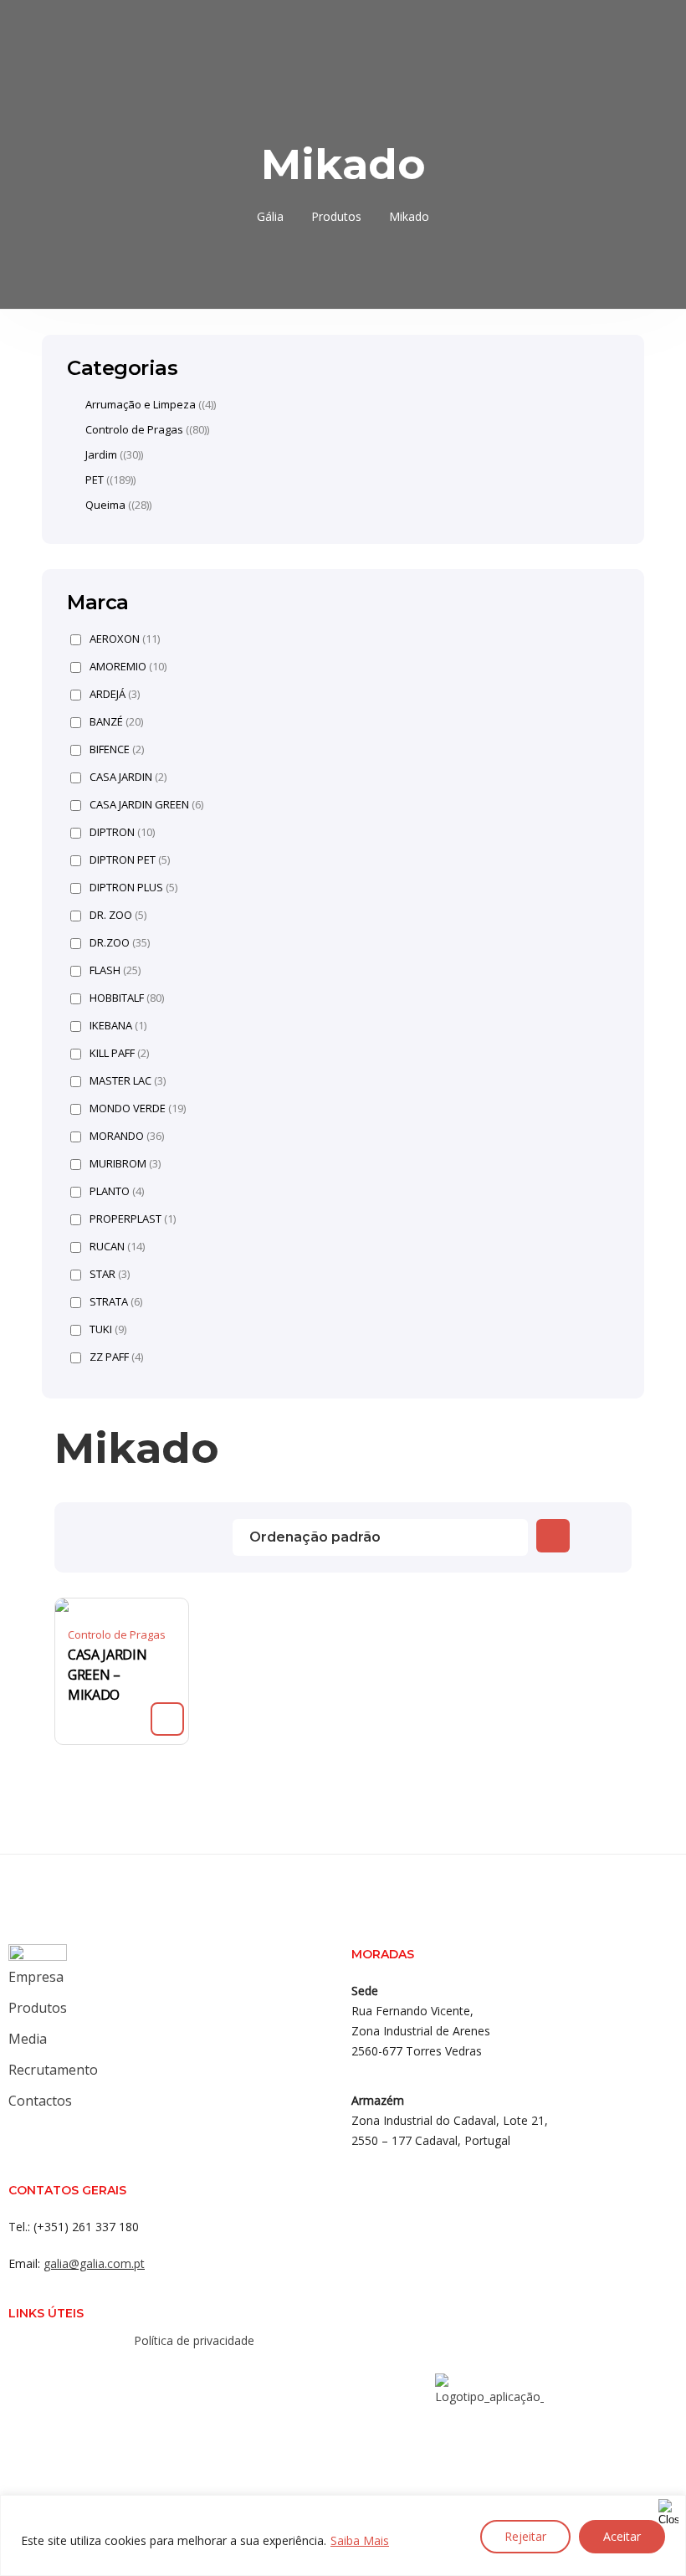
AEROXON (125, 639)
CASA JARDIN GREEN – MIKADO (107, 1675)
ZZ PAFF (116, 1357)
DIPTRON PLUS (133, 888)
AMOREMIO (128, 667)
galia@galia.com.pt (94, 2263)
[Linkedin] (212, 2377)
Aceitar (622, 2536)
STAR (110, 1274)
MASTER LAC (128, 1081)
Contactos (40, 2101)
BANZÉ (116, 722)
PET (95, 480)
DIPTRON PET (130, 860)
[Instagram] (179, 2377)
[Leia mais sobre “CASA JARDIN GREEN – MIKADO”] (167, 1719)
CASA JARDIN (128, 777)
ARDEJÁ (115, 694)
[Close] (668, 2509)
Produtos (38, 2008)
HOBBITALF (127, 998)
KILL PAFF (119, 1053)
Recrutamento (53, 2070)
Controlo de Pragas (117, 1634)
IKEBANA (118, 1026)
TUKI (108, 1329)
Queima (105, 505)
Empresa (36, 1977)
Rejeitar (525, 2536)
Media (28, 2039)
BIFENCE (117, 749)
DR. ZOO (118, 915)
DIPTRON (122, 832)
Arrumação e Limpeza (141, 404)
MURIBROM (125, 1164)
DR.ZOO (120, 943)
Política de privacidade (194, 2340)
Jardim (101, 454)
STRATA (116, 1302)
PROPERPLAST (133, 1219)
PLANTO (117, 1191)
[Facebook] (146, 2377)
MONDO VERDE (138, 1108)
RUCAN (117, 1247)
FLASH (115, 970)
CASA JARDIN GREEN (146, 805)
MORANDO (127, 1136)
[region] (343, 2535)
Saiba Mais (360, 2540)
